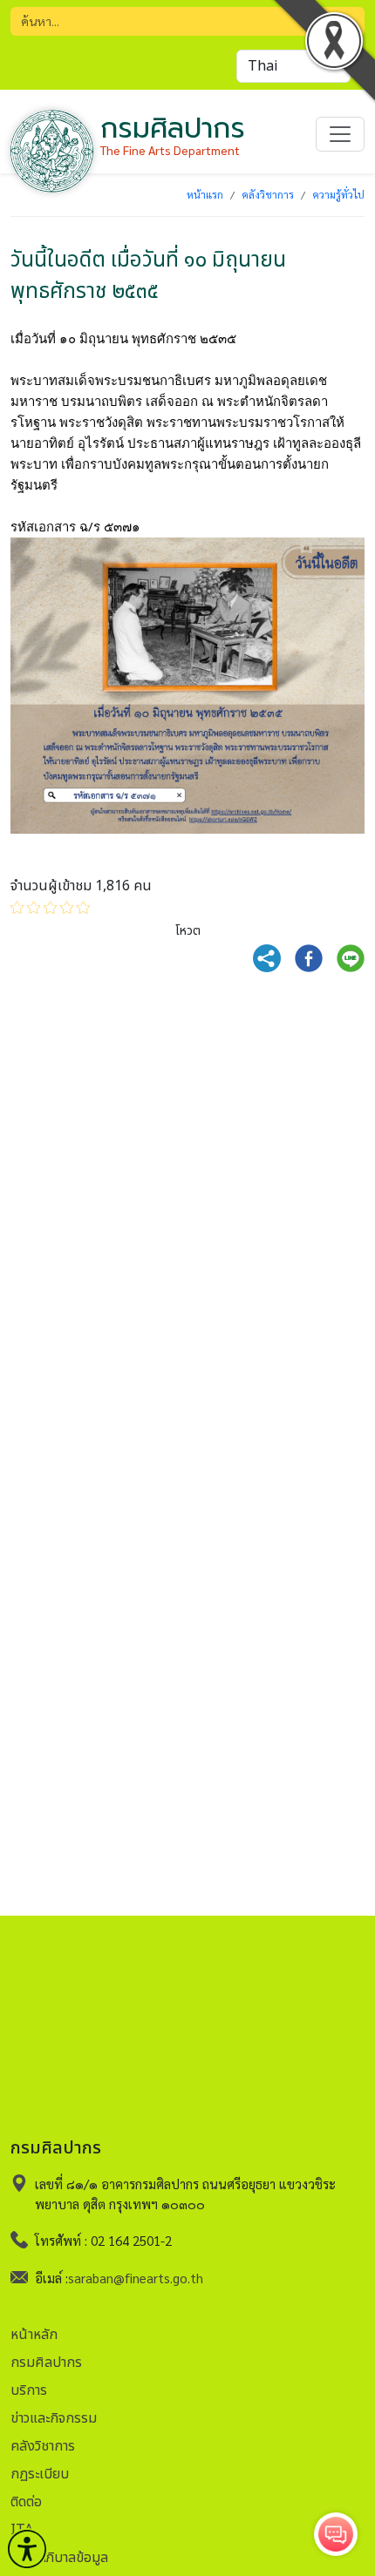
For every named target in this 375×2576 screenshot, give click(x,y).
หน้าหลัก (34, 2335)
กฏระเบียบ (40, 2474)
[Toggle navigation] (340, 134)
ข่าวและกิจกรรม (54, 2418)
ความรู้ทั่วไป (338, 194)
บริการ (29, 2390)
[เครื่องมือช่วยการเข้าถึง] (27, 2549)
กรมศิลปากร (46, 2363)
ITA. (23, 2530)
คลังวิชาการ (268, 194)
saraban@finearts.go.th (136, 2278)
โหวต (188, 931)
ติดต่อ (26, 2502)
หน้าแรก (205, 194)
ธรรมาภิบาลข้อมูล (59, 2558)
